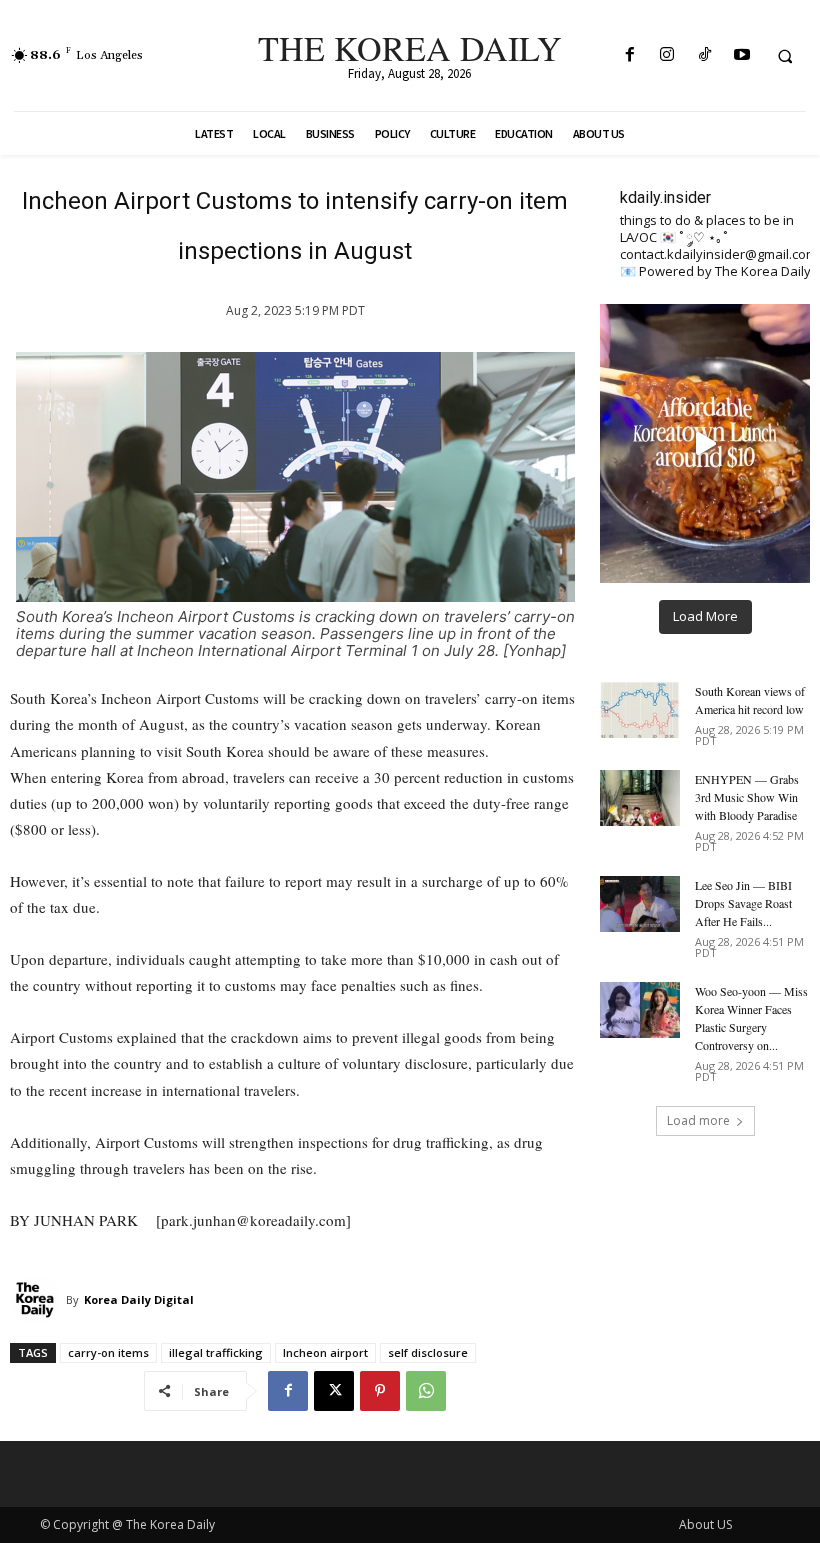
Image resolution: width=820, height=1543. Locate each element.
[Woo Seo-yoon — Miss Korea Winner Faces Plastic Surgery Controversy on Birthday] (640, 1010)
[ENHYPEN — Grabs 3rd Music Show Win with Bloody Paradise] (640, 798)
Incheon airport (325, 1352)
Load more (698, 1120)
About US (705, 1524)
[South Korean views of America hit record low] (640, 710)
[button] (785, 56)
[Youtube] (741, 55)
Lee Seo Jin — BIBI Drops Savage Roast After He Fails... (743, 903)
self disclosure (428, 1352)
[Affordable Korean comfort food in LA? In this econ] (705, 443)
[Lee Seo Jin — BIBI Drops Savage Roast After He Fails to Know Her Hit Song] (640, 904)
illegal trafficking (216, 1352)
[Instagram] (667, 55)
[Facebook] (630, 55)
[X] (334, 1391)
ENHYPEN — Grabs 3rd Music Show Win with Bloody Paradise (747, 797)
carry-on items (108, 1352)
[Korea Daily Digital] (38, 1300)
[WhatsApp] (426, 1391)
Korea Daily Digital (139, 1299)
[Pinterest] (380, 1391)
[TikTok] (704, 55)
